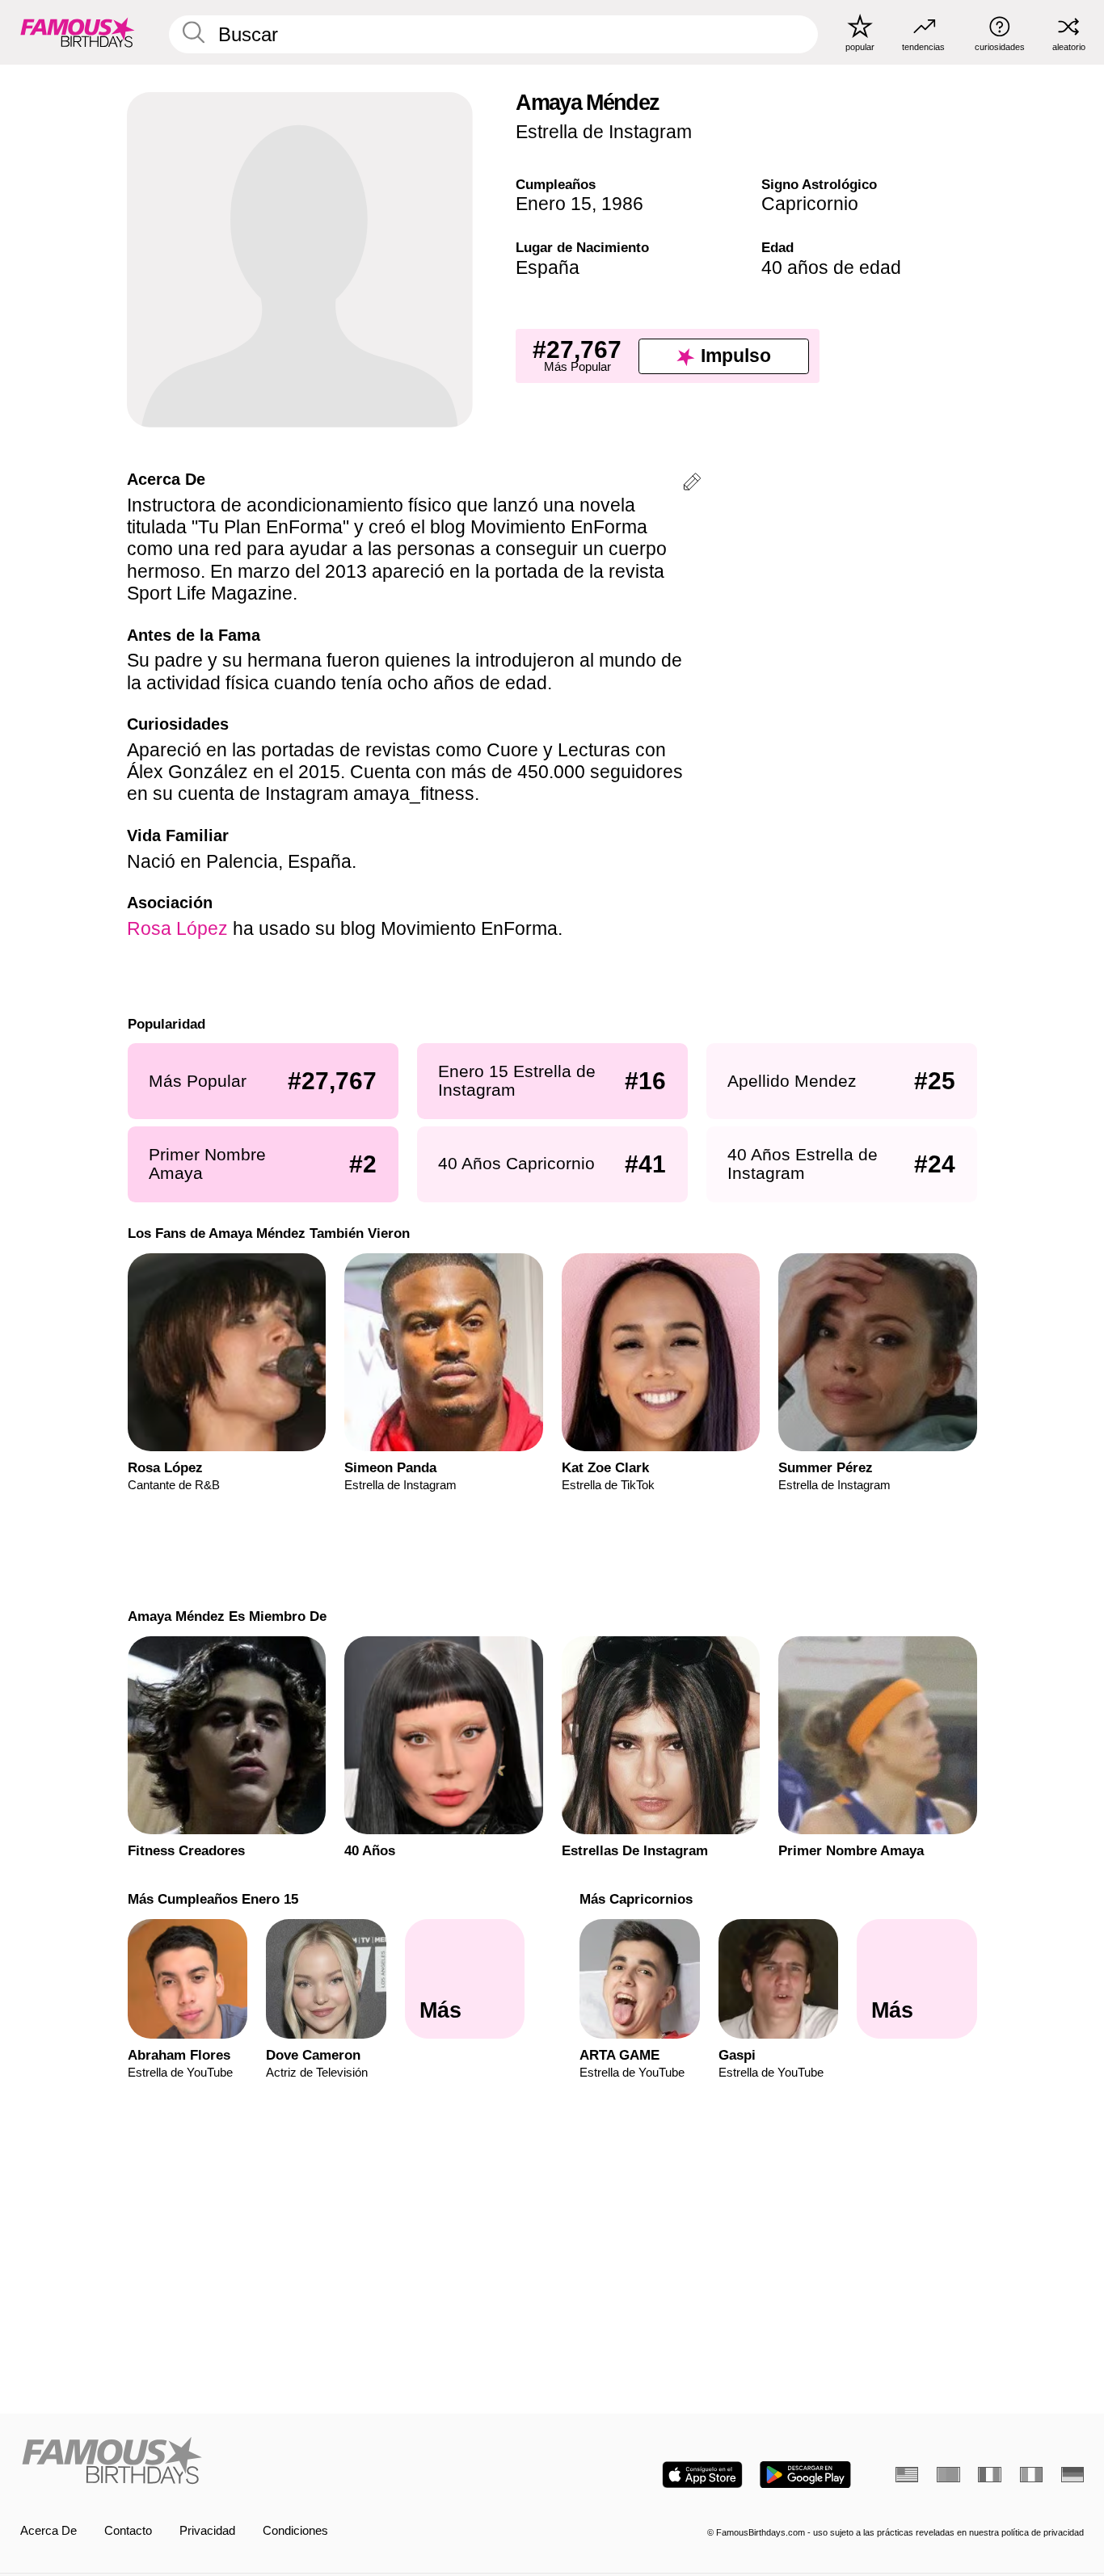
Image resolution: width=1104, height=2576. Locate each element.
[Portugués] (948, 2475)
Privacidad (207, 2531)
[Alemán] (1072, 2475)
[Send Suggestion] (692, 484)
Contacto (128, 2531)
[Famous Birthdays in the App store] (702, 2475)
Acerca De (48, 2531)
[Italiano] (1031, 2475)
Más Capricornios (636, 1899)
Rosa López (177, 928)
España (548, 267)
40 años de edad (831, 267)
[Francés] (989, 2475)
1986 (622, 204)
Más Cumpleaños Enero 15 (212, 1899)
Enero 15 (554, 204)
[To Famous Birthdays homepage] (78, 32)
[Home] (282, 2462)
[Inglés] (907, 2475)
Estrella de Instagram (604, 132)
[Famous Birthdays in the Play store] (805, 2475)
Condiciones (295, 2531)
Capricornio (810, 204)
